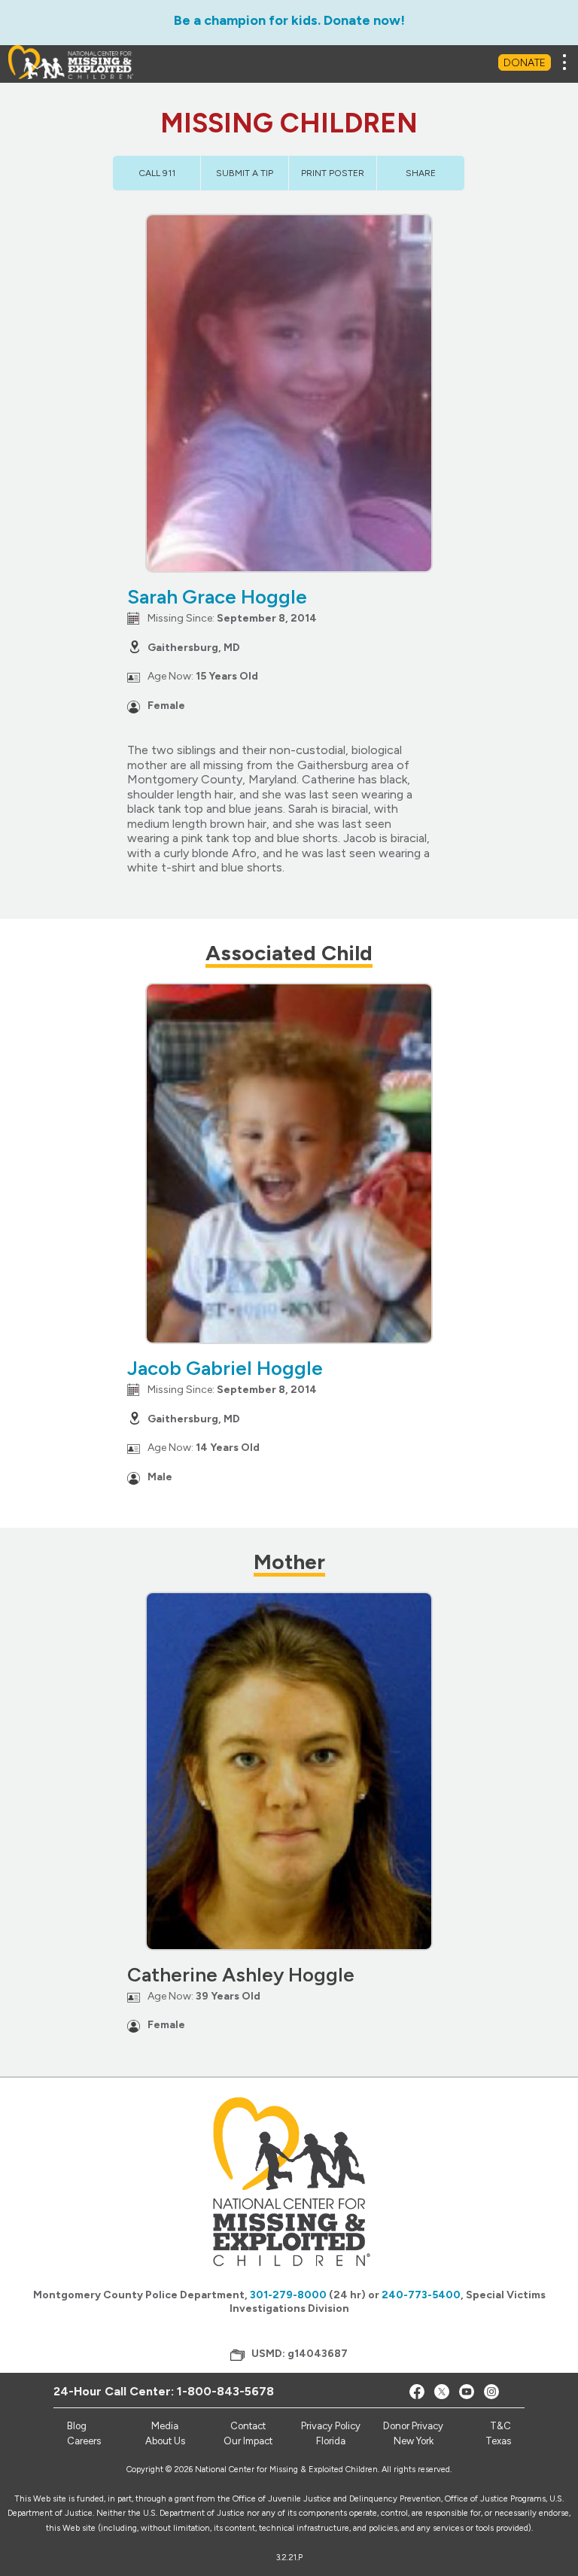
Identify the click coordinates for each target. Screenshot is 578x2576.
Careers (84, 2441)
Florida (331, 2441)
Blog (77, 2426)
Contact (248, 2426)
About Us (165, 2441)
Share (421, 173)
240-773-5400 (421, 2295)
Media (165, 2426)
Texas (498, 2441)
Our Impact (248, 2441)
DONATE (525, 63)
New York (414, 2441)
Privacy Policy (331, 2426)
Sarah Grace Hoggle (217, 597)
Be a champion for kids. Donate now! (289, 20)
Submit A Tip (245, 173)
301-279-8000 (288, 2295)
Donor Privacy (413, 2426)
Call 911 (157, 173)
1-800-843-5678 (225, 2391)
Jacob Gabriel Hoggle (225, 1368)
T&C (500, 2426)
